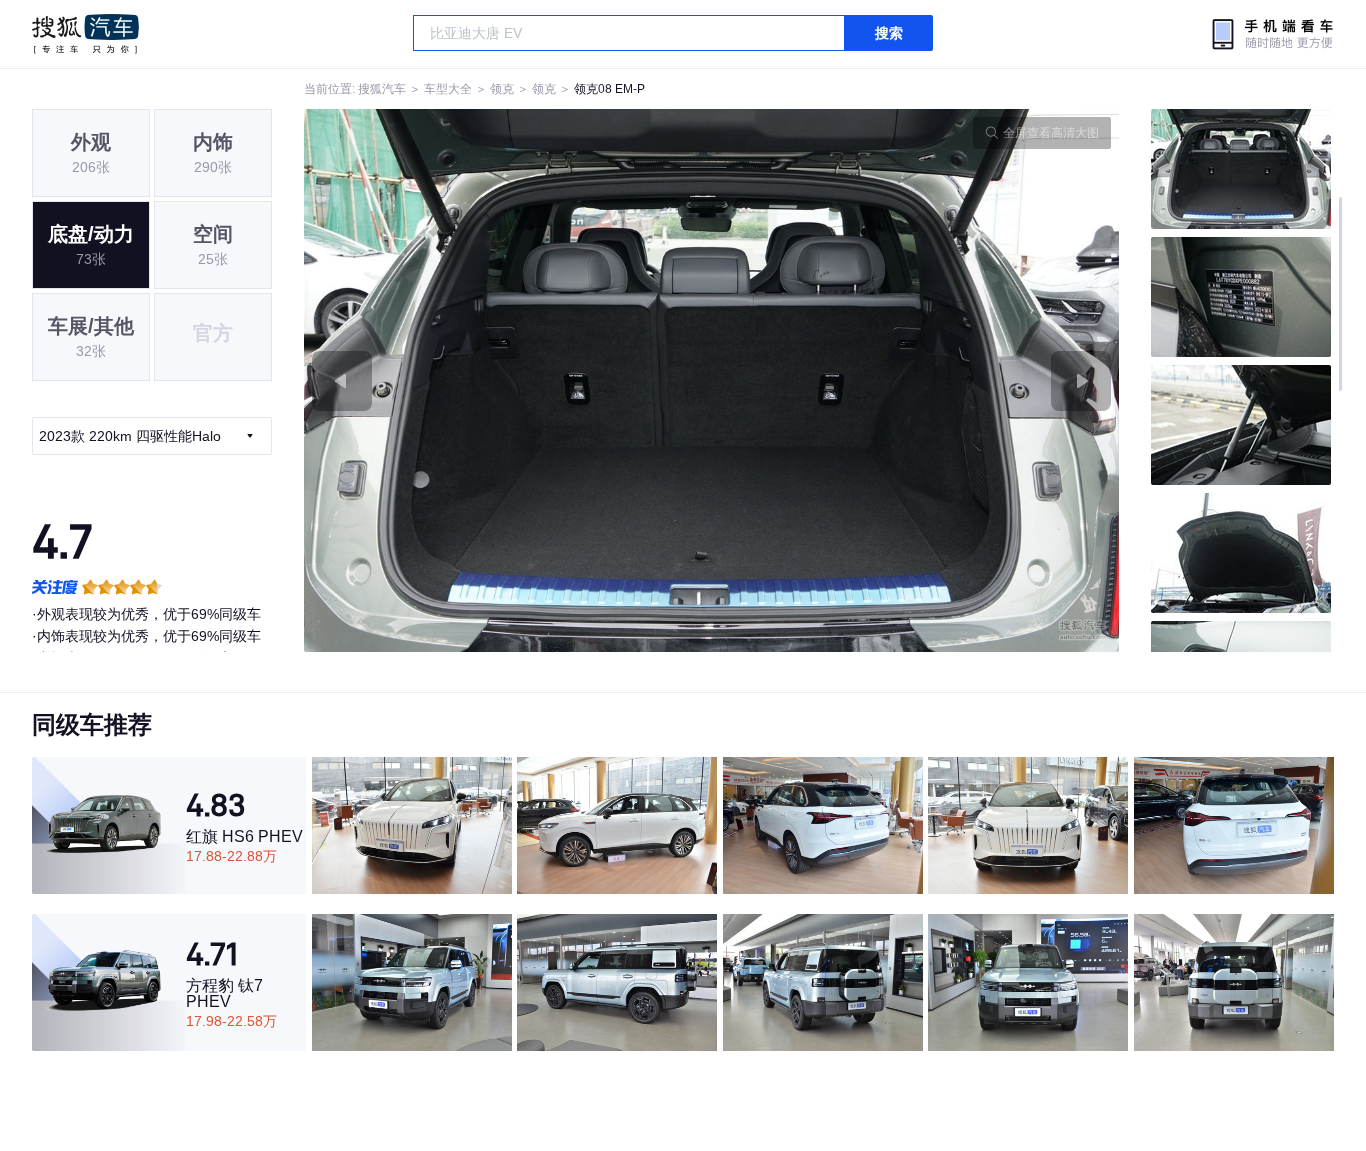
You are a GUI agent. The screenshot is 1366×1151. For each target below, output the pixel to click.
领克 (502, 89)
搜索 (889, 33)
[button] (508, 380)
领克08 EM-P (609, 89)
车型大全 (448, 89)
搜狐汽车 (85, 34)
